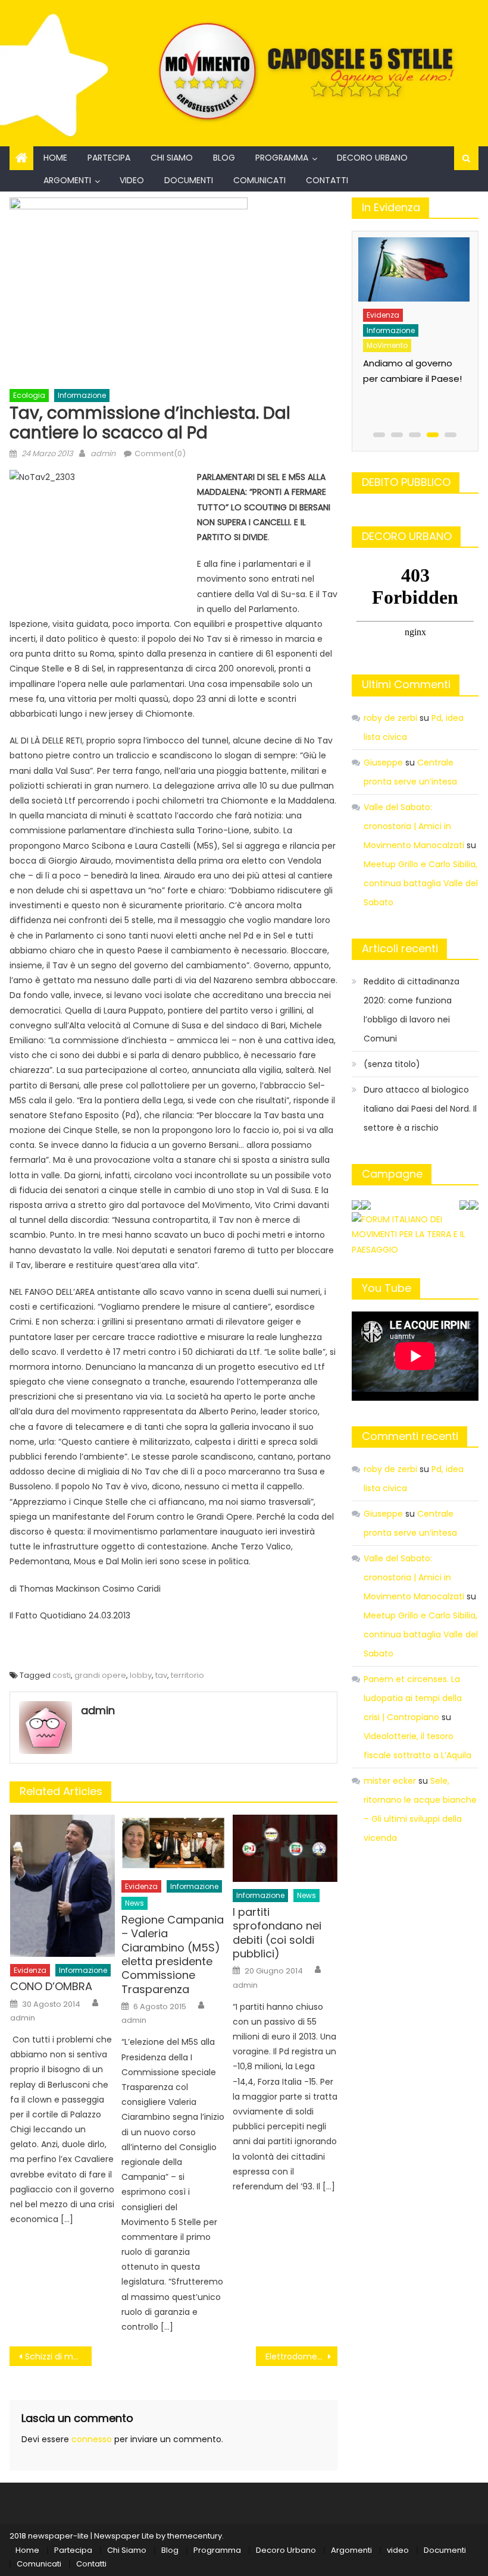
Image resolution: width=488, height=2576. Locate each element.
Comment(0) (160, 454)
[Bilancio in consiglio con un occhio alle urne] (426, 267)
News (134, 1903)
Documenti (189, 180)
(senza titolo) (392, 1064)
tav (161, 1675)
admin (103, 454)
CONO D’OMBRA (51, 1986)
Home (55, 158)
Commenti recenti (410, 1436)
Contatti (327, 180)
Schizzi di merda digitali (58, 2357)
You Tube (387, 1288)
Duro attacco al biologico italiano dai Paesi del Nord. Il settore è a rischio (420, 1109)
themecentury (195, 2536)
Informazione (82, 395)
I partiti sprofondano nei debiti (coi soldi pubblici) (277, 1933)
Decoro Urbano (372, 158)
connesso (92, 2439)
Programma (282, 158)
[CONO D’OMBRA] (62, 1886)
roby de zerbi (390, 718)
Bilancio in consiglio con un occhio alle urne (418, 358)
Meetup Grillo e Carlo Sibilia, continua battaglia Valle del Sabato (421, 883)
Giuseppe (383, 763)
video (132, 180)
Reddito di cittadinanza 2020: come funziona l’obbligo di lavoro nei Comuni (412, 1010)
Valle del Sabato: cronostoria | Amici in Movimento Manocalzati (414, 826)
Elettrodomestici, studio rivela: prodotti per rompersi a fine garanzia (302, 2357)
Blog (224, 158)
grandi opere (100, 1675)
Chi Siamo (172, 158)
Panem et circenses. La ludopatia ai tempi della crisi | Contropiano (413, 1698)
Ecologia (29, 395)
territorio (187, 1675)
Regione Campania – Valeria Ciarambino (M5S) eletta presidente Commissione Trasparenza (173, 1954)
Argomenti (67, 180)
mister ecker (390, 1781)
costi (62, 1675)
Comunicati (259, 180)
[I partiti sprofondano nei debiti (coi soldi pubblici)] (285, 1848)
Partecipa (109, 158)
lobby (141, 1675)
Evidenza (30, 1970)
